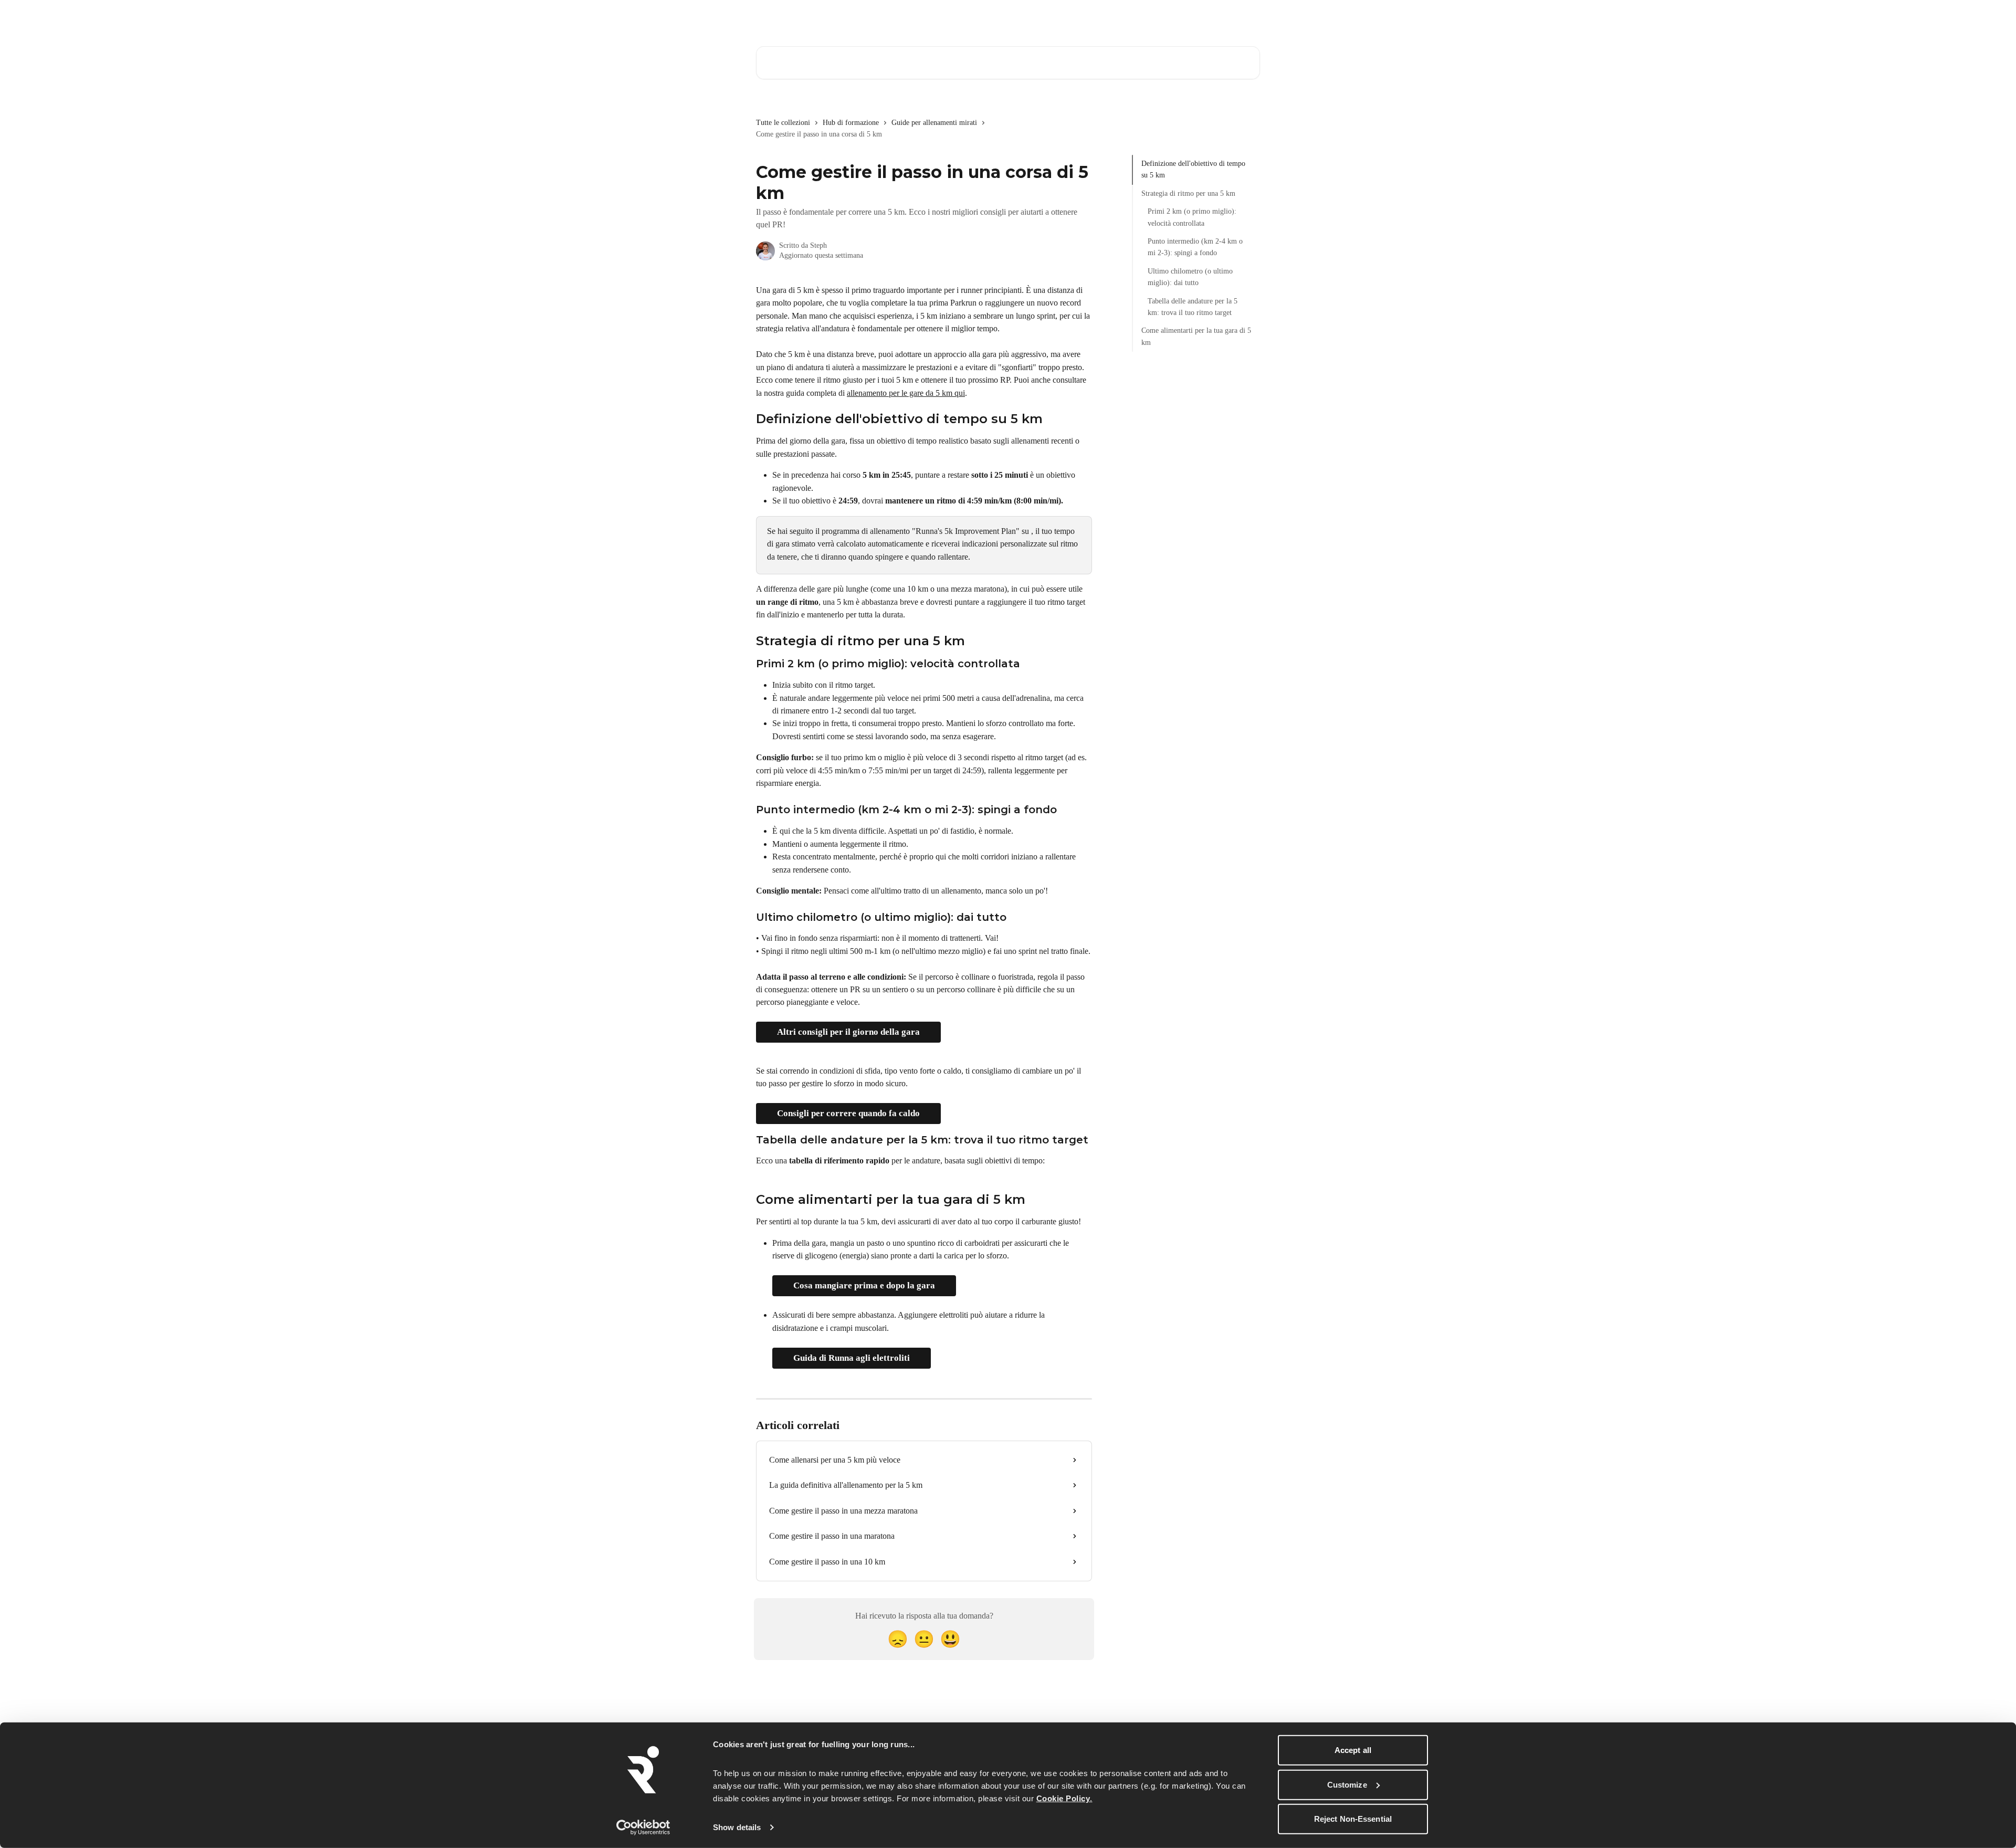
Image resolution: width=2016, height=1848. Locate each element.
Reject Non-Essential (1353, 1819)
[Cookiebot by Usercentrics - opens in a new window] (643, 1828)
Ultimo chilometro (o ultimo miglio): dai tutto (1190, 277)
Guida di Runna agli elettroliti (852, 1358)
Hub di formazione (851, 123)
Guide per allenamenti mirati (934, 123)
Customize (1347, 1784)
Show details (737, 1827)
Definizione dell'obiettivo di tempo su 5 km (1193, 169)
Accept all (1353, 1750)
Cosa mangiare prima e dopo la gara (864, 1285)
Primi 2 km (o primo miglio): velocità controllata (1192, 217)
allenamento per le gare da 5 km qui (906, 393)
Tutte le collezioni (783, 123)
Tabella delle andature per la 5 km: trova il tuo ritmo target (1193, 306)
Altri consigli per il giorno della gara (848, 1032)
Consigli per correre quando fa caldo (848, 1113)
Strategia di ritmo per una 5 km (1188, 193)
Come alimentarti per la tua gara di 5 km (1196, 336)
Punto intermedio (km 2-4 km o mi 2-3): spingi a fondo (1195, 247)
